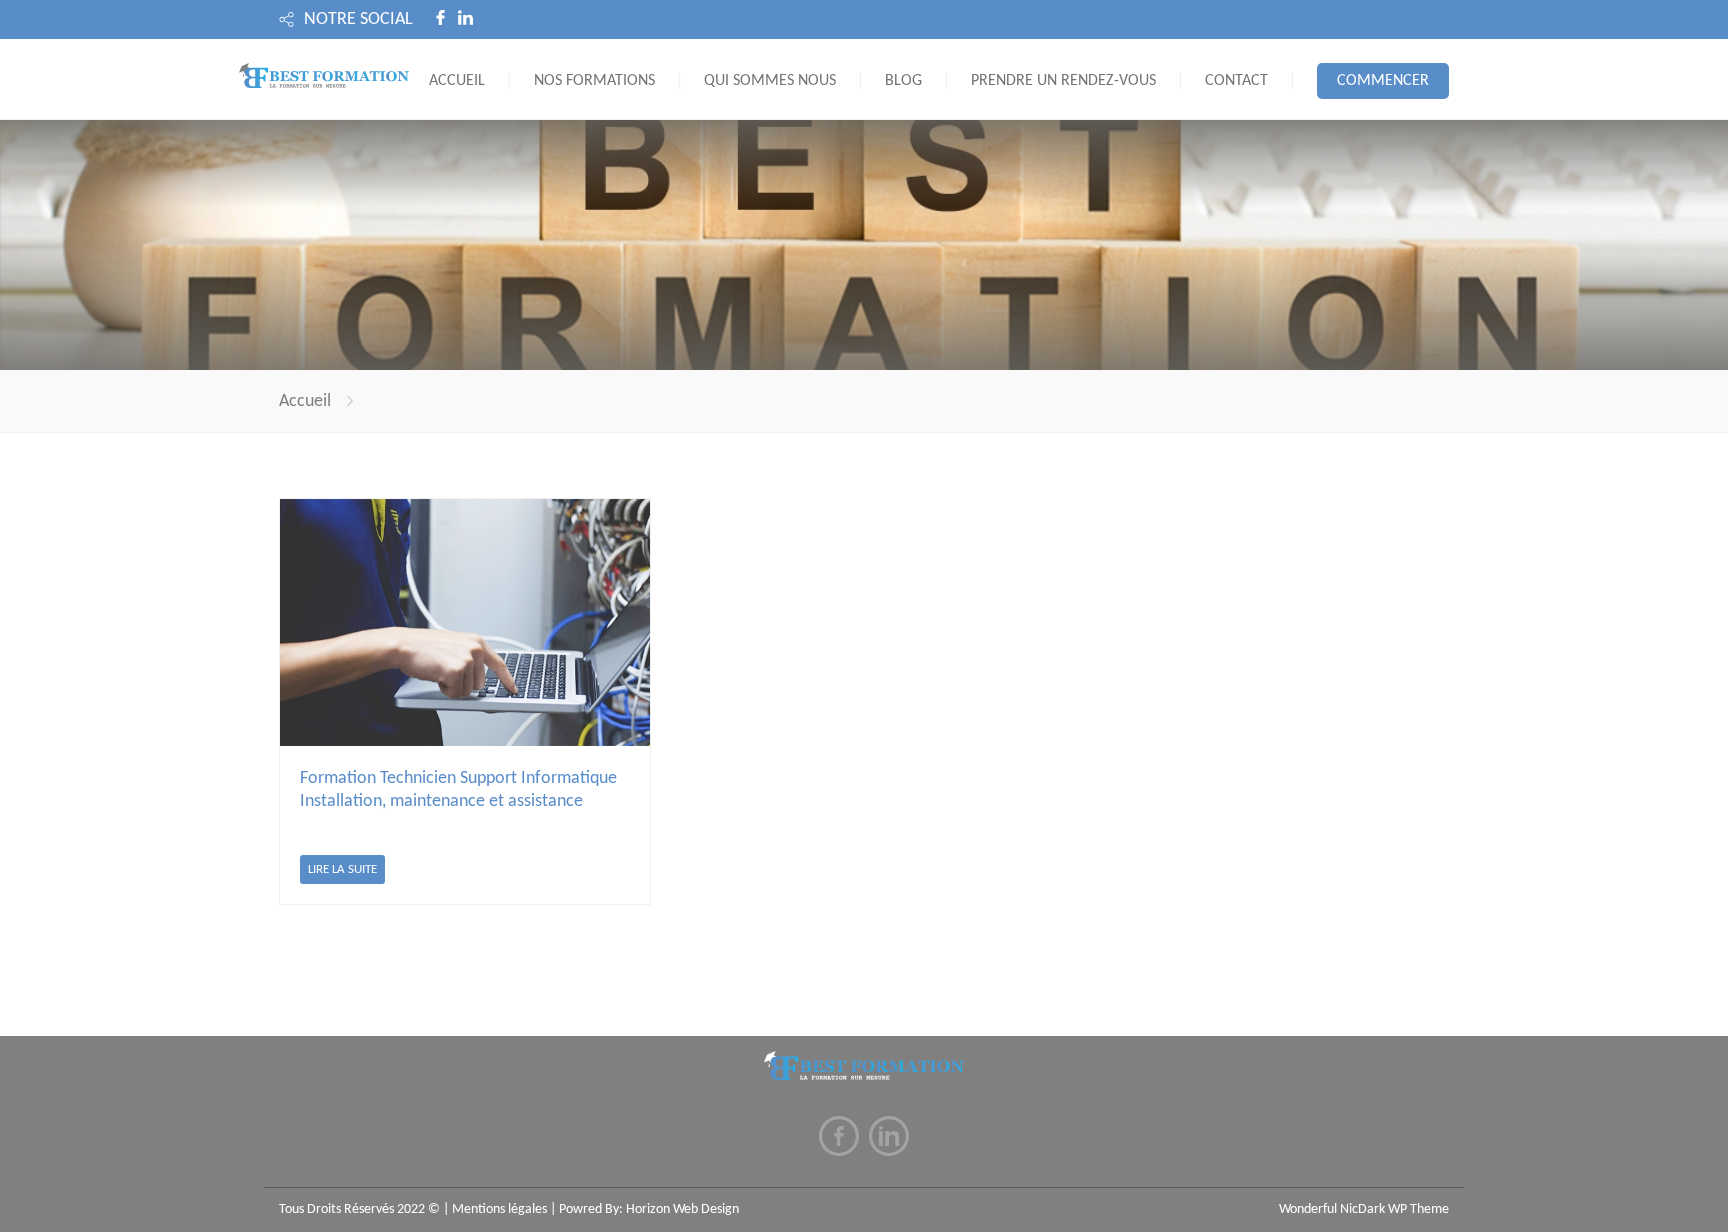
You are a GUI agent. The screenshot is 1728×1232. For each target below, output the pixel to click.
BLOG (903, 81)
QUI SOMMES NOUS (770, 81)
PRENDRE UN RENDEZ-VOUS (1063, 81)
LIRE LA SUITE (342, 869)
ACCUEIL (457, 81)
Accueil (305, 401)
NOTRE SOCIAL (358, 19)
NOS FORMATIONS (594, 81)
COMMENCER (1383, 81)
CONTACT (1236, 81)
